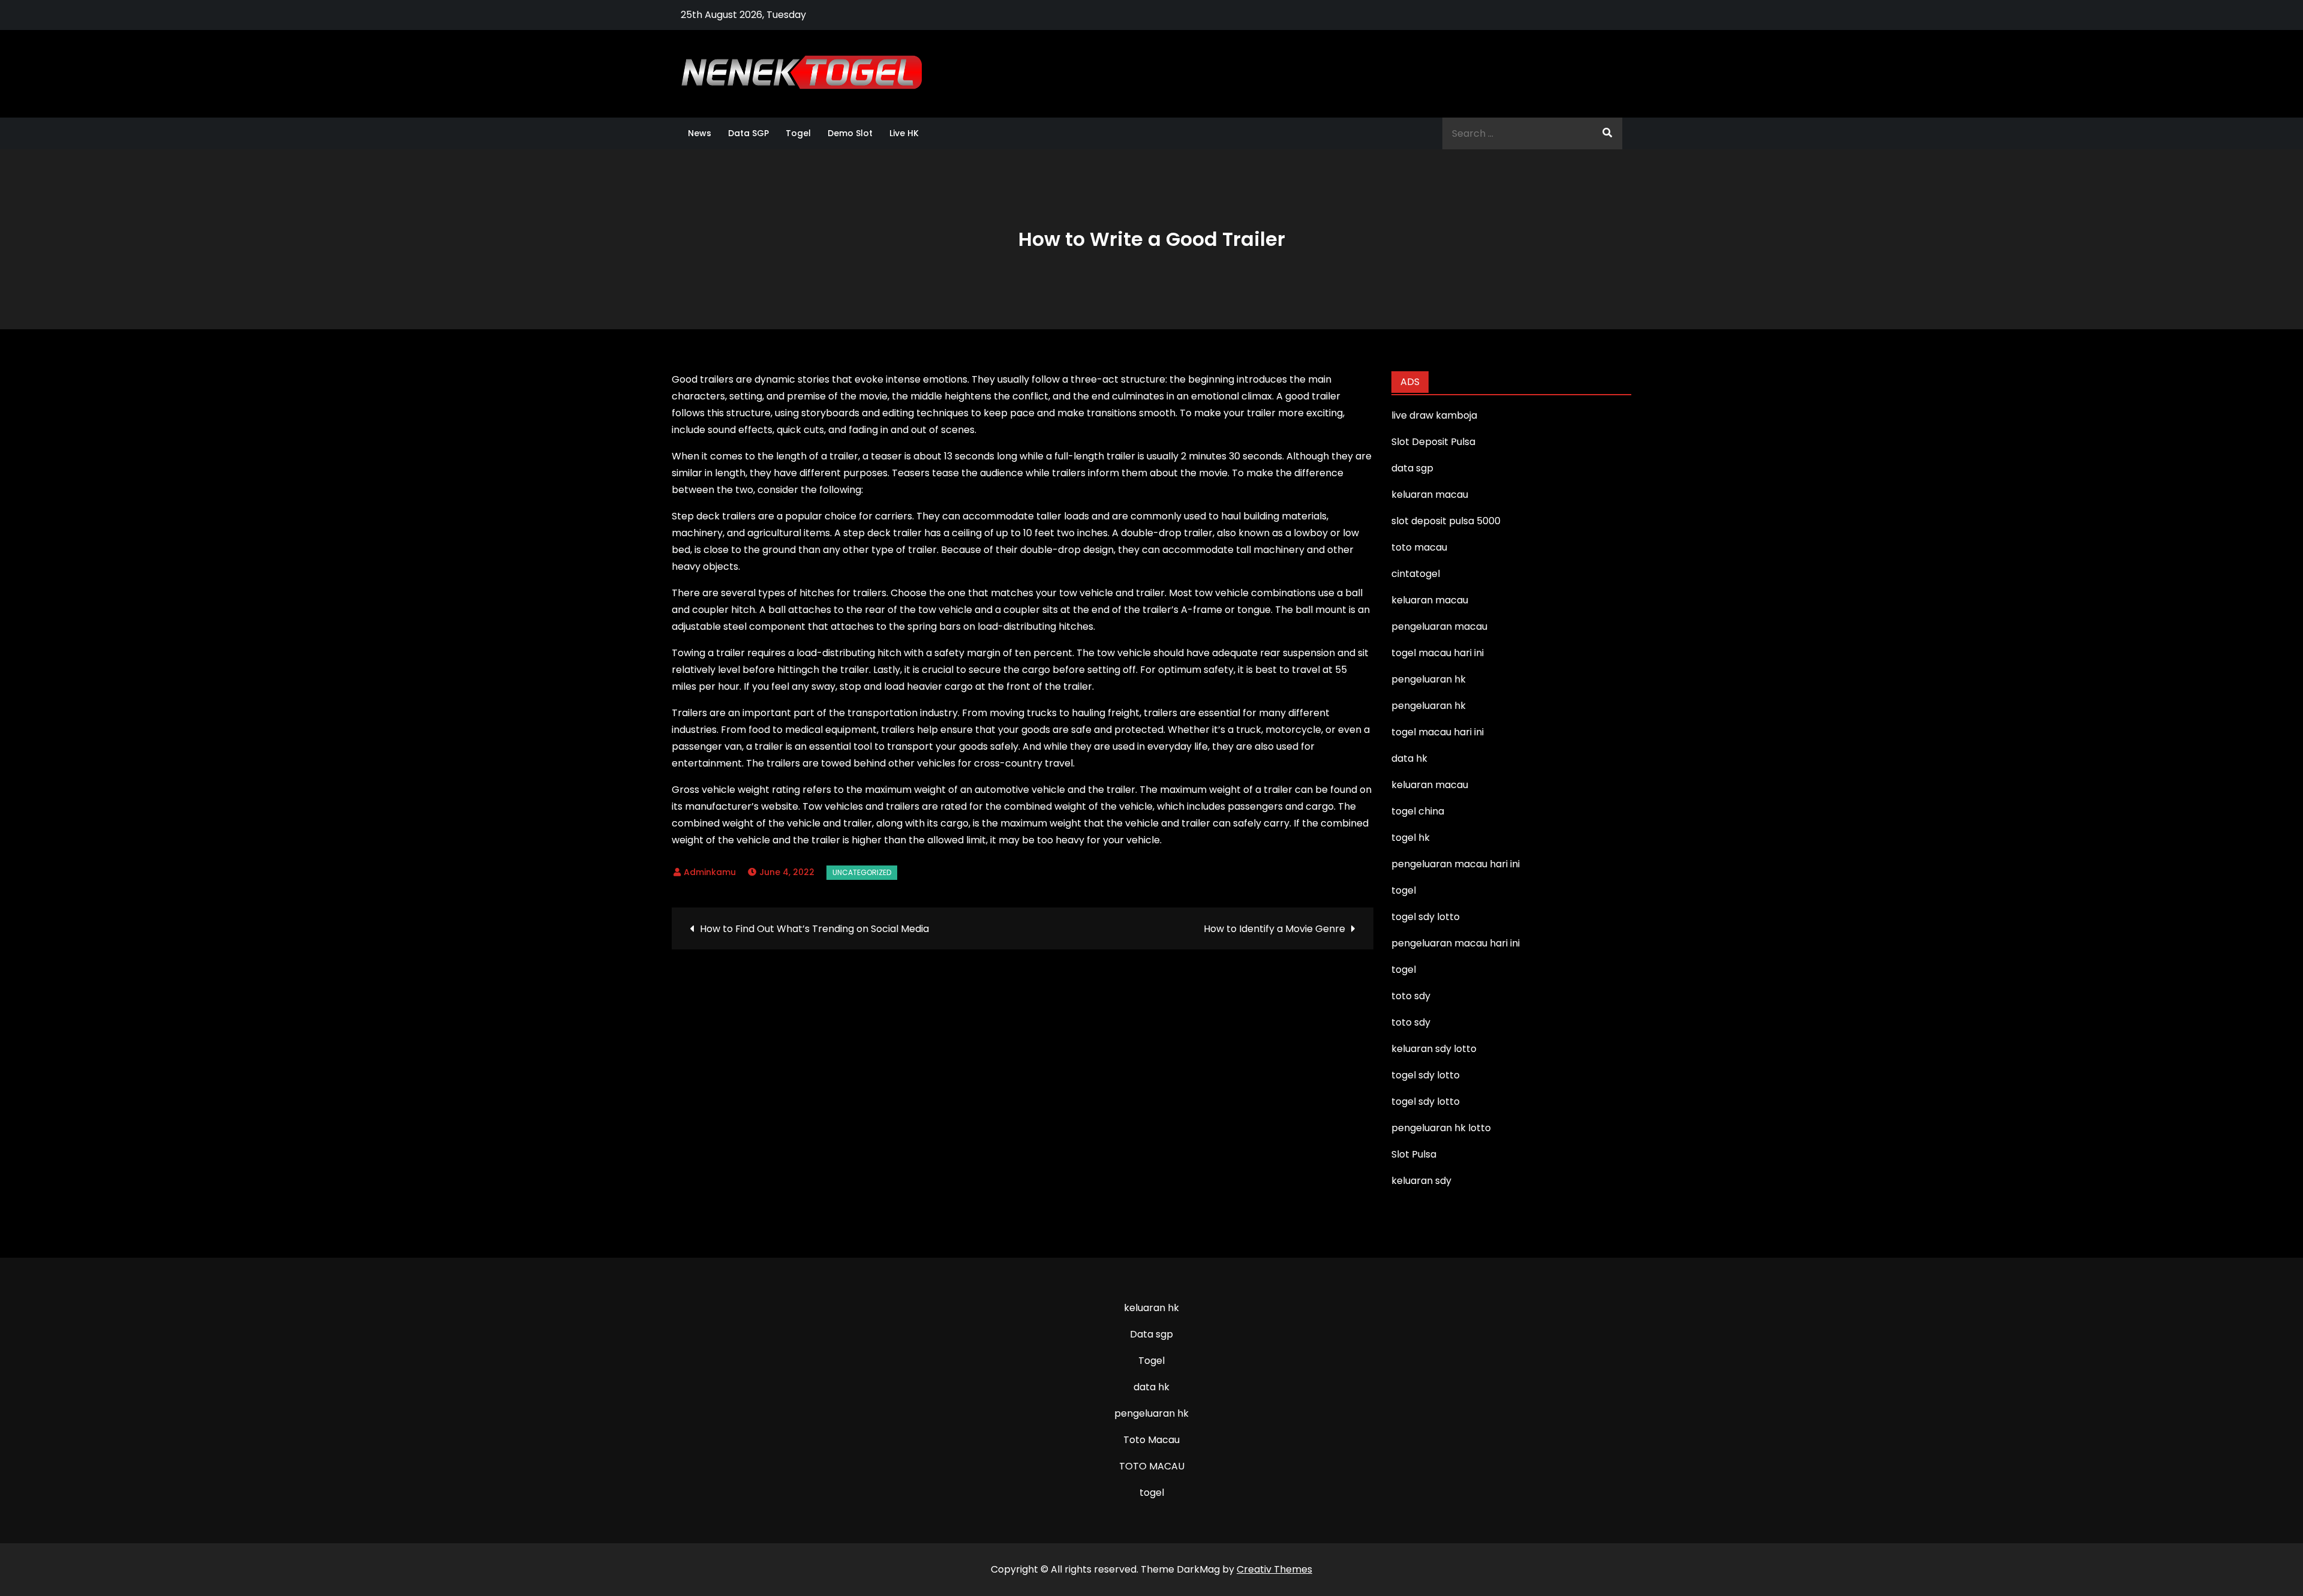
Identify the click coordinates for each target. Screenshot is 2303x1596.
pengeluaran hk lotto (1441, 1128)
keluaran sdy (1421, 1181)
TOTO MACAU (1152, 1466)
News (700, 133)
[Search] (1607, 133)
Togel (798, 133)
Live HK (904, 133)
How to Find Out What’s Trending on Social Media (814, 929)
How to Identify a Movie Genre (1274, 929)
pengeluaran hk (1151, 1413)
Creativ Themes (1274, 1569)
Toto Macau (1151, 1440)
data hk (1151, 1387)
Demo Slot (850, 133)
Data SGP (748, 133)
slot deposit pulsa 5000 (1446, 521)
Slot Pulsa (1414, 1154)
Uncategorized (862, 872)
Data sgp (1151, 1334)
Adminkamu (710, 872)
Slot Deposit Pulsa (1433, 442)
